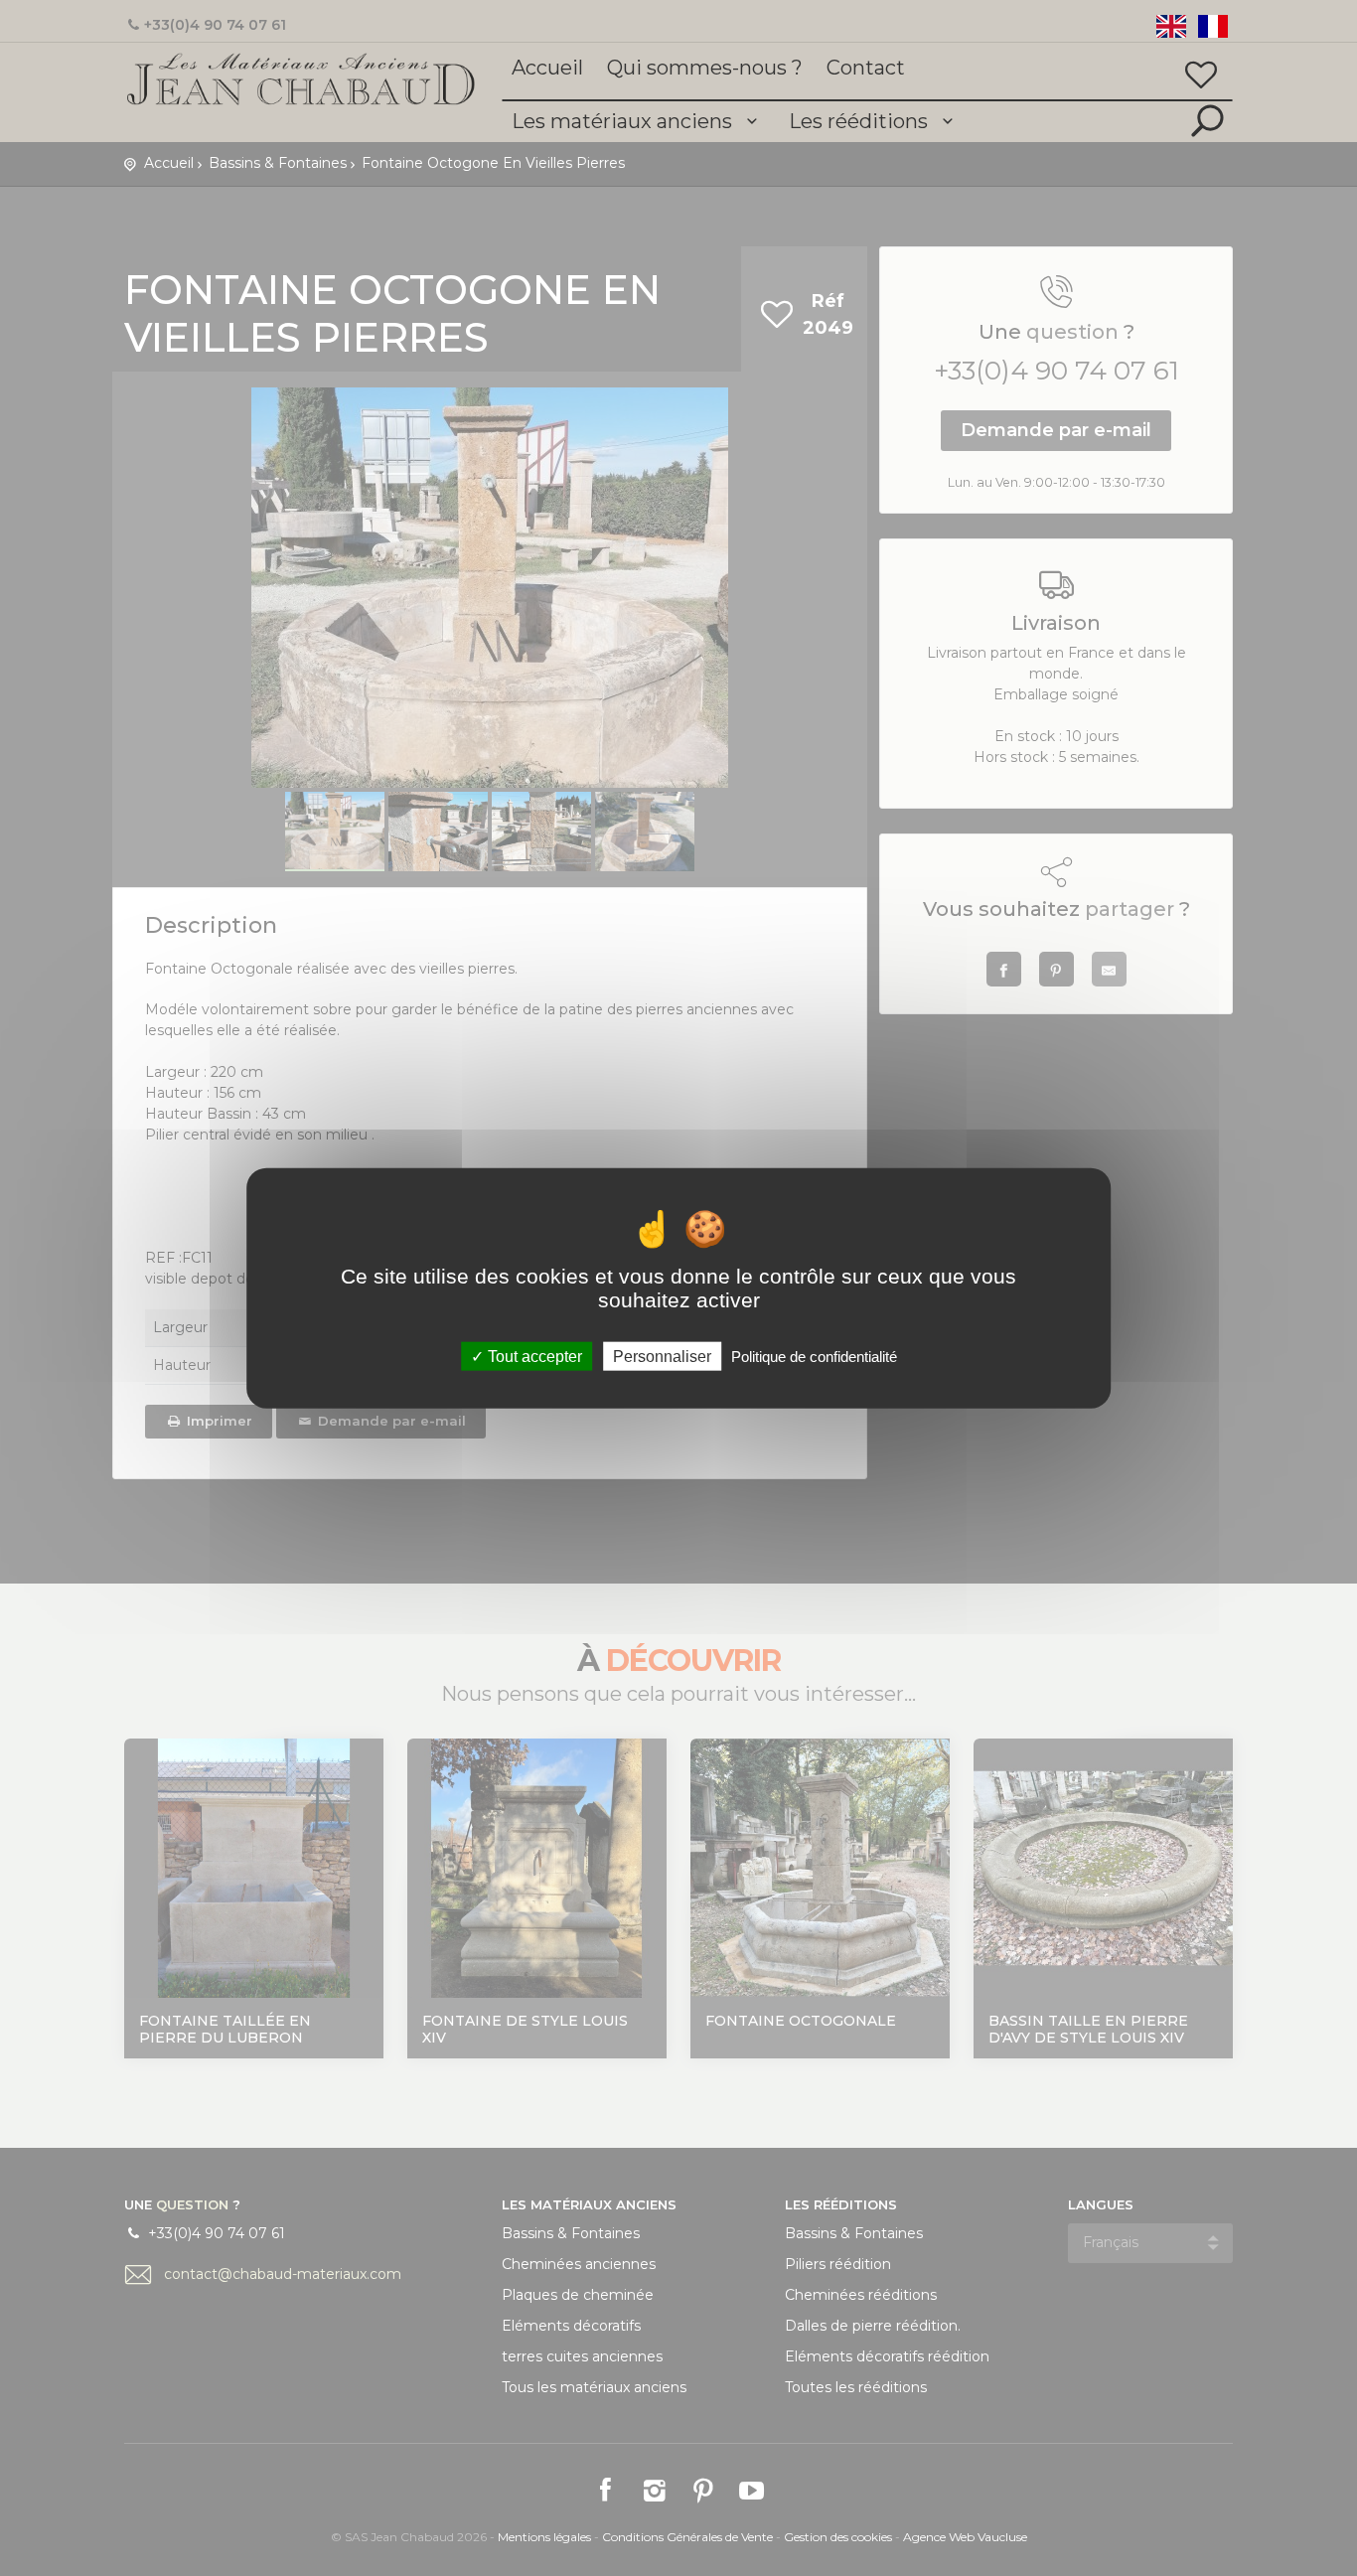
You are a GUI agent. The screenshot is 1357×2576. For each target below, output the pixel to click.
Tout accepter (533, 1357)
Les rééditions (861, 121)
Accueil (547, 68)
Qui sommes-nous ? (705, 68)
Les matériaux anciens (624, 121)
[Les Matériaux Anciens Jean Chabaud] (301, 77)
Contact (866, 68)
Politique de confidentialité (814, 1357)
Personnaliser (662, 1357)
